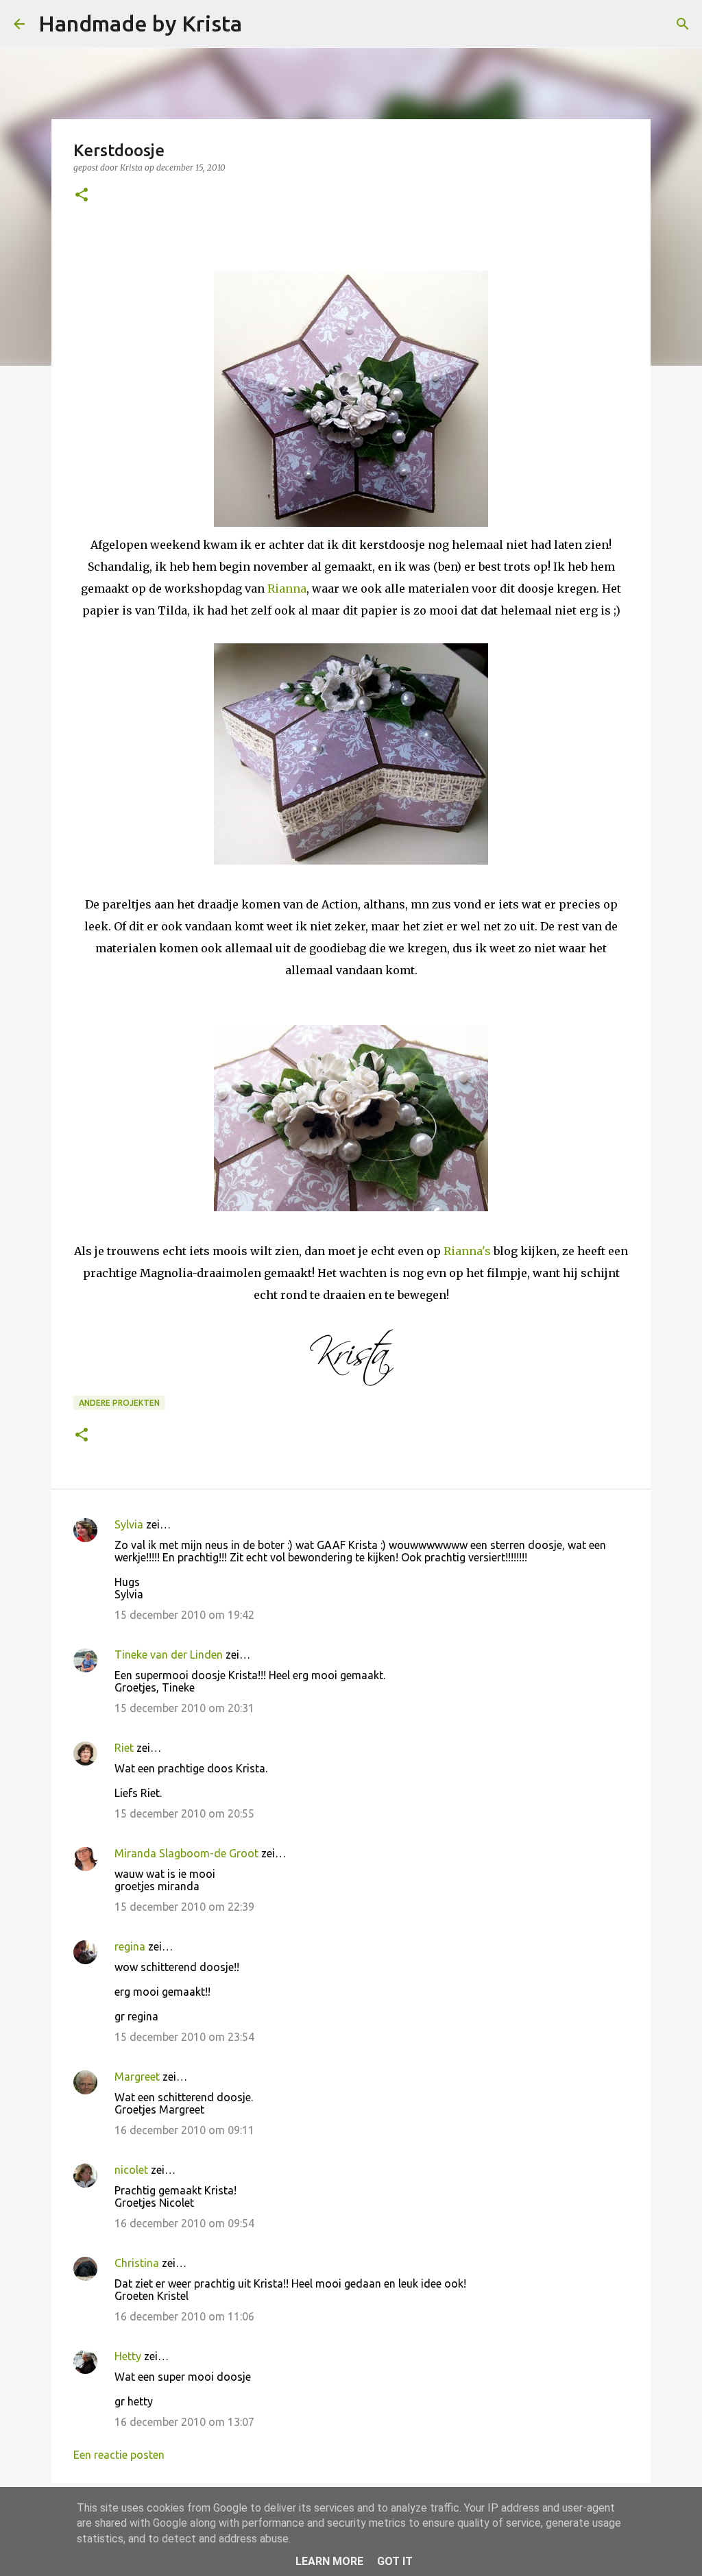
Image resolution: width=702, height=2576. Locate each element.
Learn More (329, 2561)
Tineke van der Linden (169, 1655)
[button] (82, 196)
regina (130, 1946)
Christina (137, 2263)
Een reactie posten (119, 2455)
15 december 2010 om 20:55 (184, 1813)
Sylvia (129, 1524)
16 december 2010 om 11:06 (184, 2316)
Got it (395, 2561)
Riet (124, 1748)
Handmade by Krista (140, 23)
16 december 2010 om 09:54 (184, 2223)
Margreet (137, 2077)
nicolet (131, 2170)
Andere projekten (119, 1403)
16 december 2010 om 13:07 (184, 2422)
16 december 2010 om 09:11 (184, 2130)
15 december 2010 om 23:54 (184, 2037)
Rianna (286, 589)
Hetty (128, 2356)
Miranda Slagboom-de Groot (186, 1853)
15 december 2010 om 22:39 (184, 1907)
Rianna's (467, 1251)
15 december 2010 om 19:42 (184, 1615)
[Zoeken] (261, 24)
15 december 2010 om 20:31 (184, 1708)
